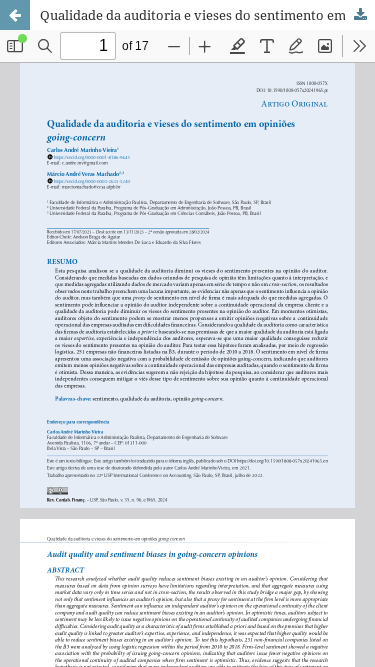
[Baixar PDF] (360, 15)
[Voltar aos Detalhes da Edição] (15, 15)
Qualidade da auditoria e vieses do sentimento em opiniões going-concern (207, 15)
